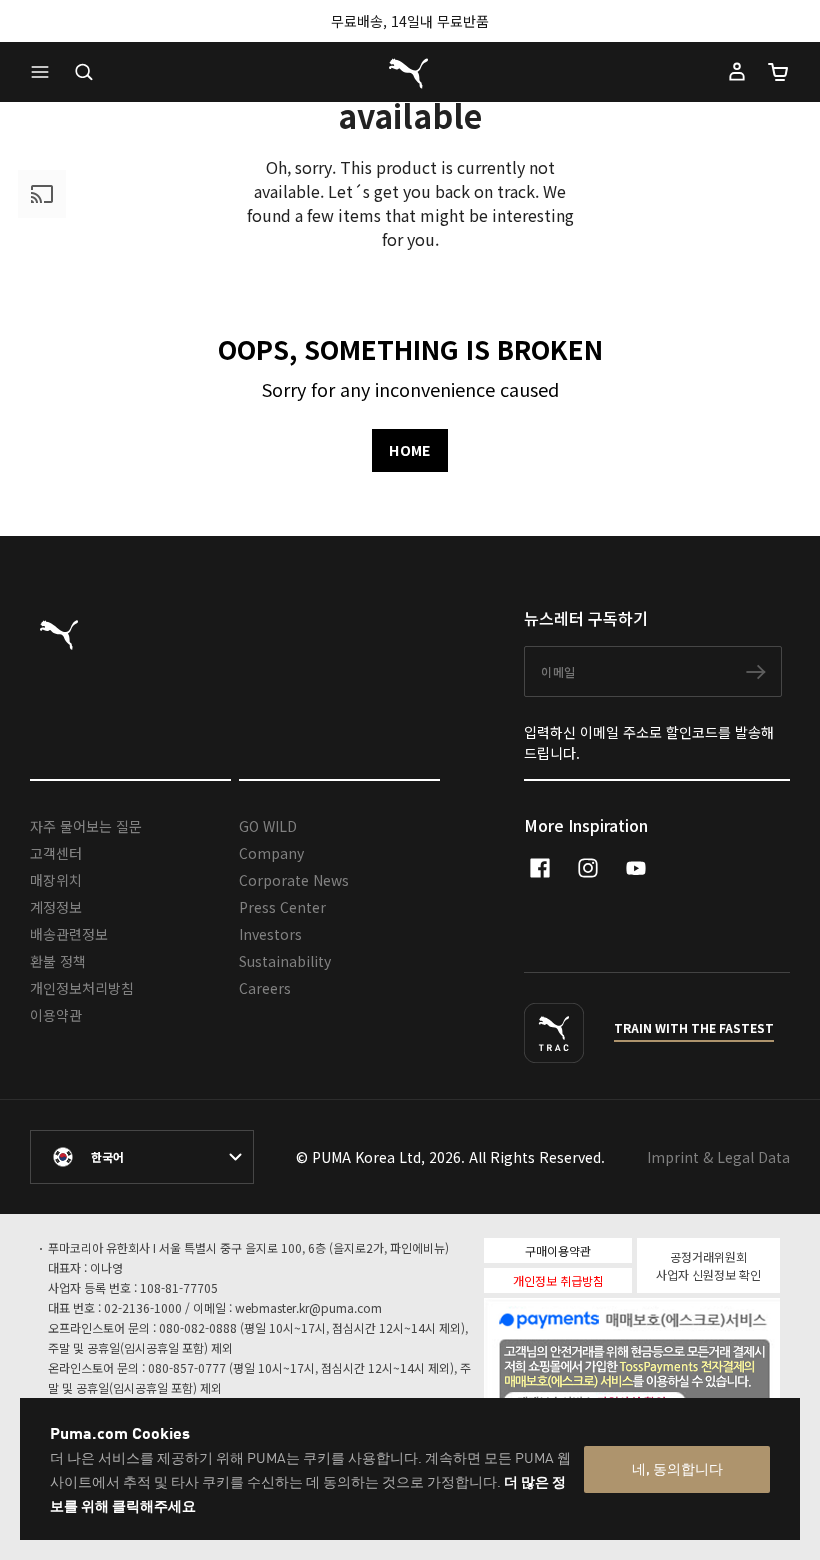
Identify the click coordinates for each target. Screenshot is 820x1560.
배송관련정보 (69, 934)
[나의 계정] (737, 72)
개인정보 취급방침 (558, 1280)
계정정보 (56, 907)
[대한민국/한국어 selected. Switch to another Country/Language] (142, 1157)
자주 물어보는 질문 (86, 826)
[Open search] (84, 72)
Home (410, 450)
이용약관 (56, 1015)
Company (271, 853)
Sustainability (285, 961)
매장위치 (56, 880)
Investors (270, 934)
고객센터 (56, 853)
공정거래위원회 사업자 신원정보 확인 (708, 1265)
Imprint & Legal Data (718, 1157)
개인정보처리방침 (82, 988)
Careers (265, 988)
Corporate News (294, 880)
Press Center (282, 907)
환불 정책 (58, 961)
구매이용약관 (558, 1250)
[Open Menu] (45, 72)
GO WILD (268, 826)
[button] (45, 72)
